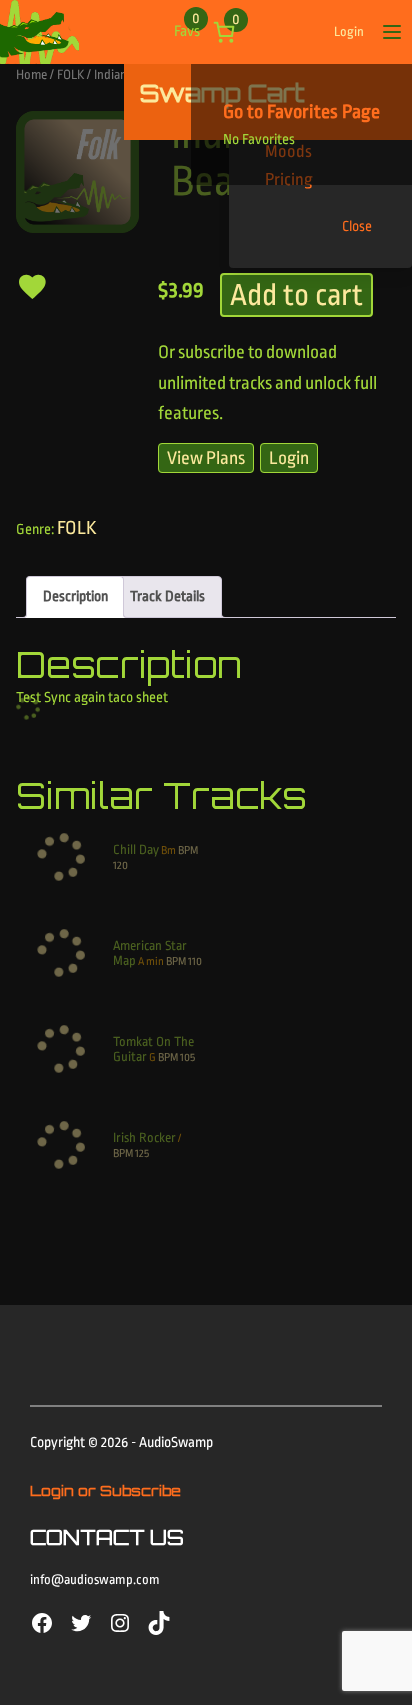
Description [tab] (75, 596)
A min (151, 961)
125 (142, 1153)
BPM (188, 850)
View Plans (206, 458)
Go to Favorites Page (301, 112)
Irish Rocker (144, 1137)
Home (31, 74)
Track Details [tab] (167, 596)
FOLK (70, 74)
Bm (168, 850)
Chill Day (136, 849)
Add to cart (296, 295)
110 (195, 961)
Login (349, 31)
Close (357, 226)
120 (120, 865)
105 (187, 1057)
